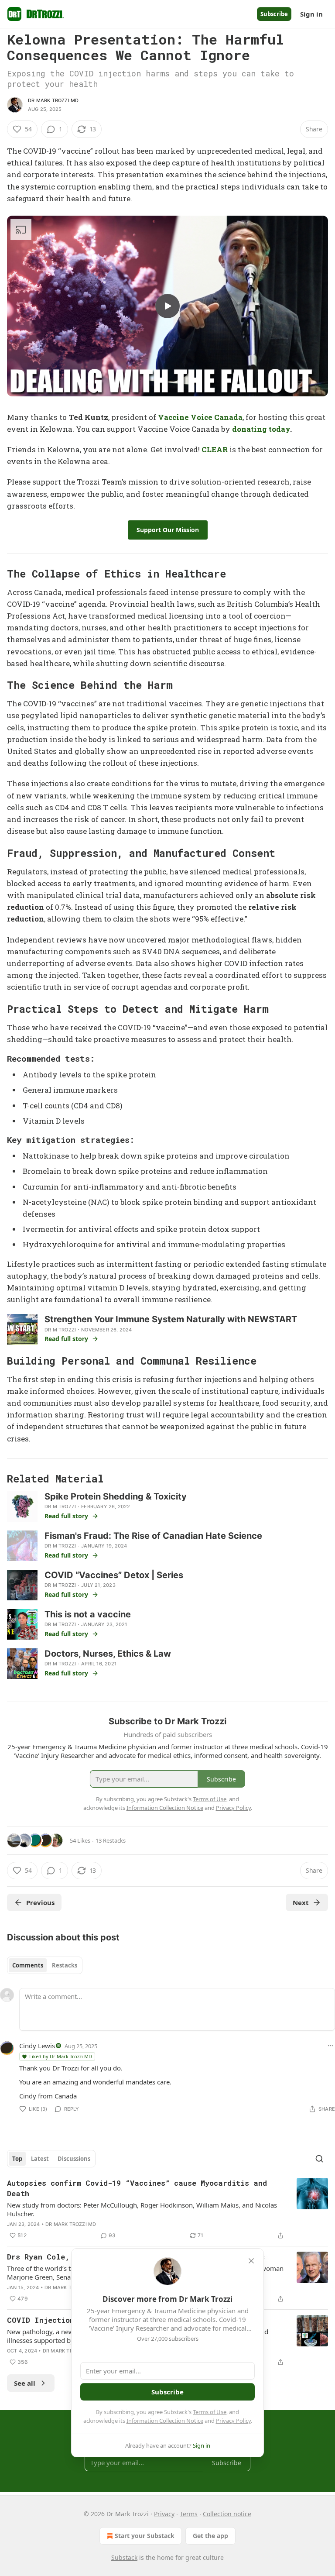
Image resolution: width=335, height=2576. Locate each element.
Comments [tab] (28, 1965)
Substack (124, 2557)
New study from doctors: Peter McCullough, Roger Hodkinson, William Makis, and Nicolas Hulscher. (142, 2209)
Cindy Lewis (37, 2046)
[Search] (319, 2159)
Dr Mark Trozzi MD (53, 100)
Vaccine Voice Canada (200, 417)
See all (25, 2383)
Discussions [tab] (74, 2159)
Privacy (164, 2514)
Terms (189, 2514)
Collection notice (227, 2514)
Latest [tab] (40, 2159)
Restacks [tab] (65, 1965)
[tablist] (45, 1965)
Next (301, 1902)
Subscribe (274, 14)
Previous (40, 1902)
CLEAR (215, 449)
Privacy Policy (233, 2421)
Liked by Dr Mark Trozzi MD (61, 2056)
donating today (261, 429)
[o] (167, 306)
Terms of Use (210, 2412)
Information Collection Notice (165, 2421)
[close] (251, 2261)
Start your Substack (145, 2536)
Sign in (311, 14)
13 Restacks (111, 1840)
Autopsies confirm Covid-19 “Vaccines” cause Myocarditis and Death (137, 2188)
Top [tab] (17, 2159)
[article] (167, 2209)
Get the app (210, 2536)
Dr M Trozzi (60, 1330)
